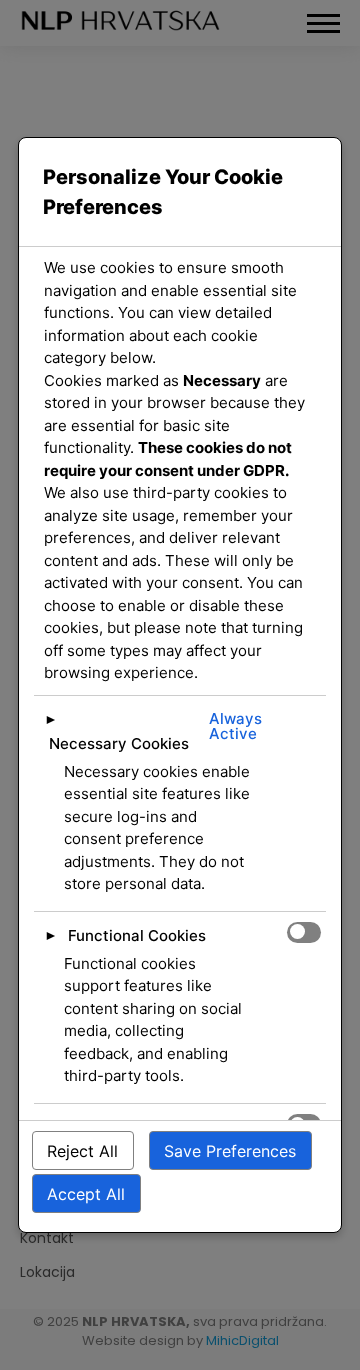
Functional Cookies (137, 935)
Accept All (86, 1194)
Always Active (235, 726)
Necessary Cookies (119, 743)
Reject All (82, 1151)
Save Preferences (230, 1151)
